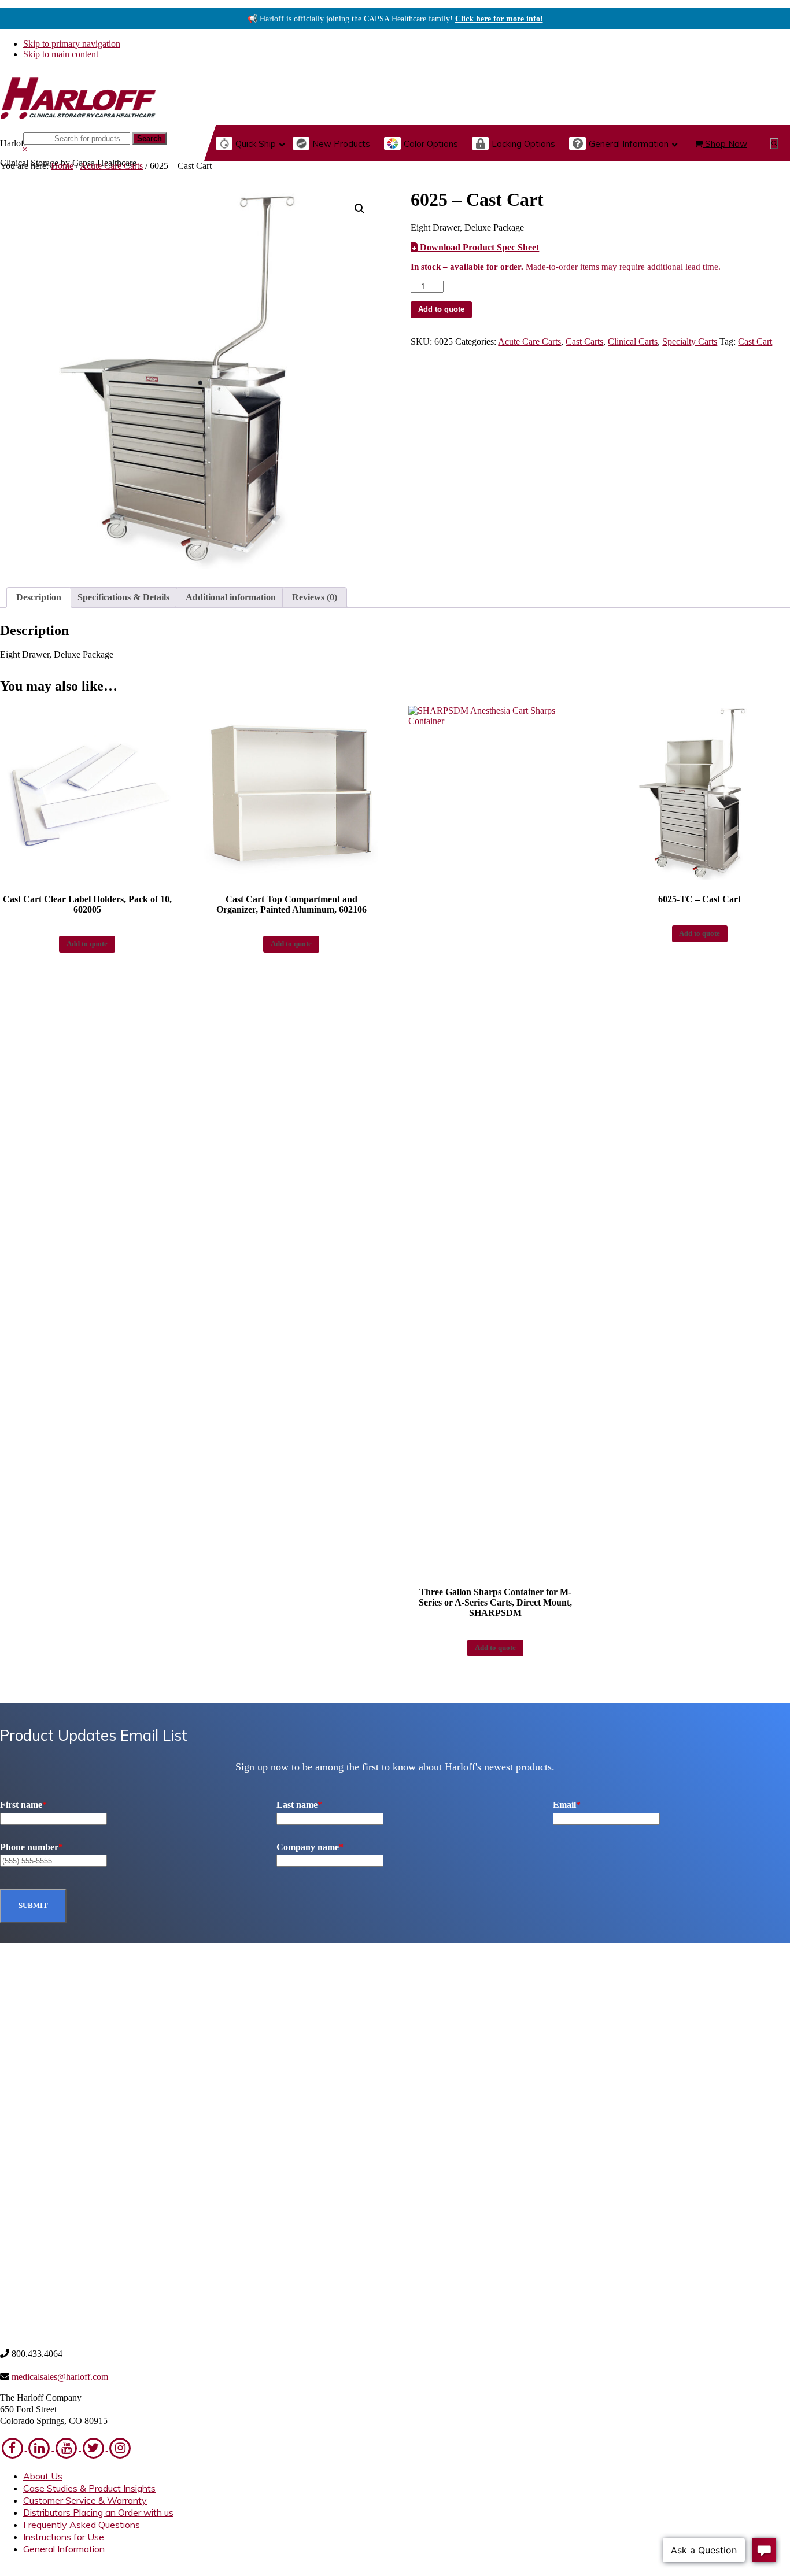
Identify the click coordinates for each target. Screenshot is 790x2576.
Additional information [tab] (231, 597)
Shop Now (725, 144)
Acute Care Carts (111, 166)
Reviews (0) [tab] (315, 597)
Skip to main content (61, 54)
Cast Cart (755, 342)
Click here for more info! (499, 19)
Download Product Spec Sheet (478, 247)
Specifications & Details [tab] (123, 597)
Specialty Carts (690, 342)
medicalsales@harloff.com (60, 2377)
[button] (774, 144)
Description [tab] (39, 597)
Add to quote (441, 309)
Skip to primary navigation (72, 44)
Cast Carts (584, 342)
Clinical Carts (633, 342)
